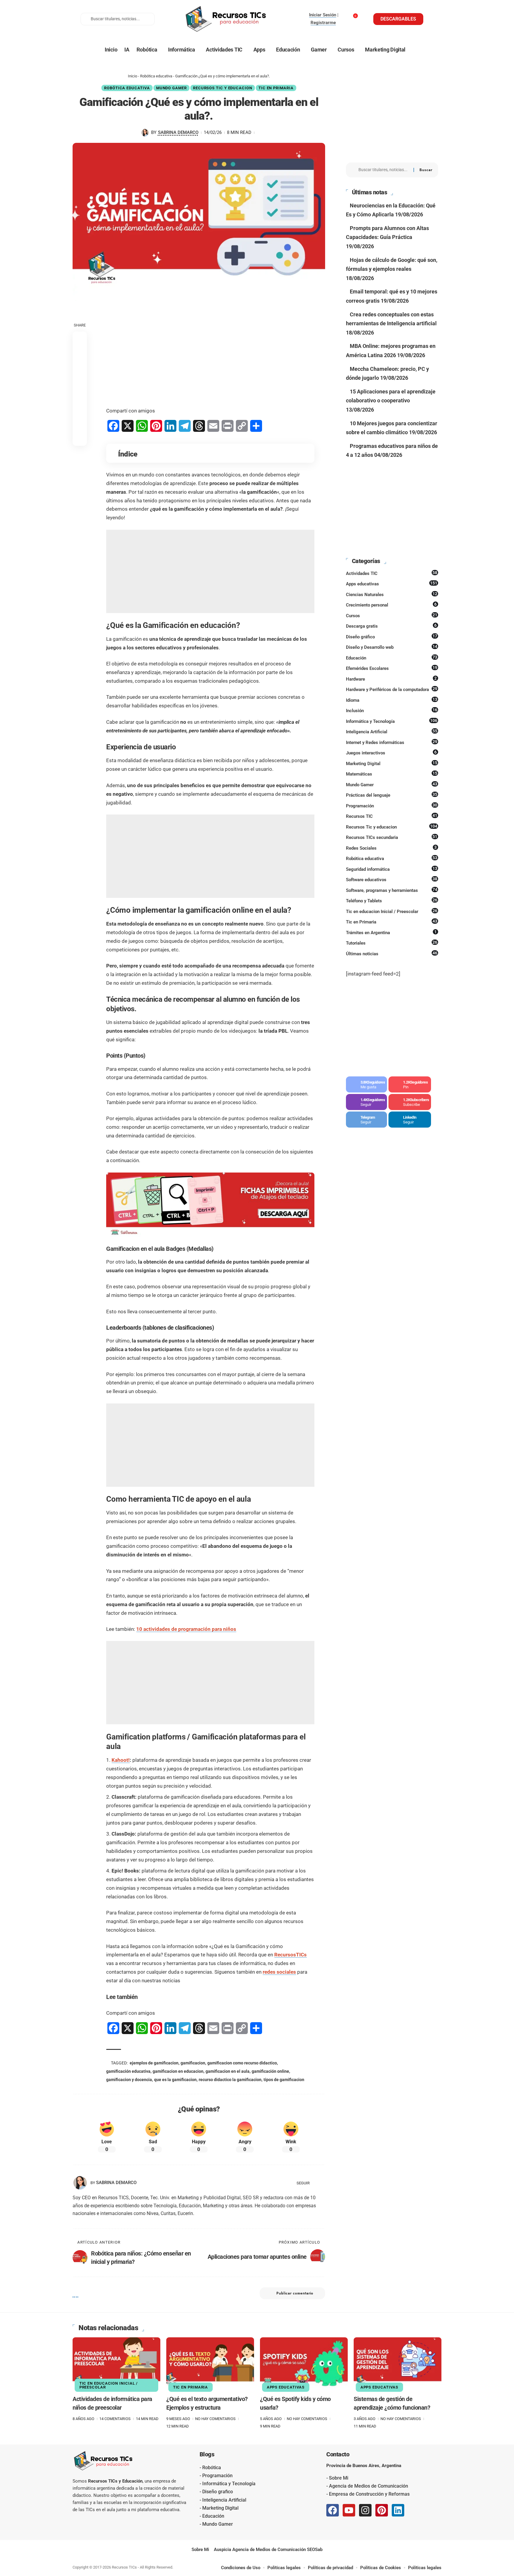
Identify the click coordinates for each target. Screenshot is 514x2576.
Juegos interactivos (391, 753)
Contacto (338, 2454)
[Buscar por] (384, 170)
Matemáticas (392, 774)
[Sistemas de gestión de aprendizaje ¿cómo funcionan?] (398, 2364)
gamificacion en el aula (228, 2071)
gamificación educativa (128, 2071)
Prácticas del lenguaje (392, 795)
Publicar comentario (295, 2293)
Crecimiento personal (391, 605)
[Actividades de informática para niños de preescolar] (116, 2364)
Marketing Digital (392, 763)
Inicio (133, 76)
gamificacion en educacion (178, 2071)
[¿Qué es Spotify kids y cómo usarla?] (304, 2364)
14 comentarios (115, 2419)
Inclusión (392, 710)
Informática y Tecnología (392, 721)
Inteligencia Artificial (392, 731)
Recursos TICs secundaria (392, 837)
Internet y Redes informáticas (392, 742)
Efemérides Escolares (392, 668)
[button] (80, 438)
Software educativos (392, 879)
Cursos (392, 615)
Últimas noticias (392, 954)
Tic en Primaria (276, 88)
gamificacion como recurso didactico (242, 2063)
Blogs (207, 2454)
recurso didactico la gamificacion (230, 2080)
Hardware (391, 679)
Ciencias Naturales (392, 594)
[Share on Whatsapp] (80, 367)
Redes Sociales (391, 848)
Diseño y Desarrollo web (392, 647)
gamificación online (270, 2071)
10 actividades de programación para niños (186, 1629)
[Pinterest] (410, 1084)
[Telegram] (367, 1120)
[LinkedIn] (323, 2183)
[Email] (80, 424)
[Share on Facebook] (80, 338)
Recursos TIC (392, 816)
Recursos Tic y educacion (223, 88)
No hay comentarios (215, 2419)
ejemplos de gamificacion (154, 2063)
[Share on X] (80, 353)
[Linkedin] (398, 2510)
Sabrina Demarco (178, 132)
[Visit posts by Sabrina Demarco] (145, 133)
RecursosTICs (290, 1955)
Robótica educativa (156, 76)
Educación (392, 658)
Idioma (392, 700)
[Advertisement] (210, 354)
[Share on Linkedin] (80, 381)
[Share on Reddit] (80, 396)
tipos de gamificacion (284, 2080)
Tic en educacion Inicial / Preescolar (392, 911)
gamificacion (193, 2063)
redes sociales (279, 1972)
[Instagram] (367, 1102)
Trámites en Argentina (391, 932)
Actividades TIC (392, 573)
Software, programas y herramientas (392, 890)
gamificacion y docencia (129, 2080)
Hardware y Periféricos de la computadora (392, 689)
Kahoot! (121, 1760)
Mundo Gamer (171, 88)
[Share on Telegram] (80, 410)
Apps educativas (392, 584)
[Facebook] (367, 1084)
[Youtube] (410, 1102)
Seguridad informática (392, 869)
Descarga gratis (391, 626)
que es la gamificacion (175, 2080)
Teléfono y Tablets (392, 901)
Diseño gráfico (392, 637)
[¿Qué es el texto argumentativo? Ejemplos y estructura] (210, 2364)
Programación (392, 806)
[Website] (315, 2183)
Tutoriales (392, 943)
